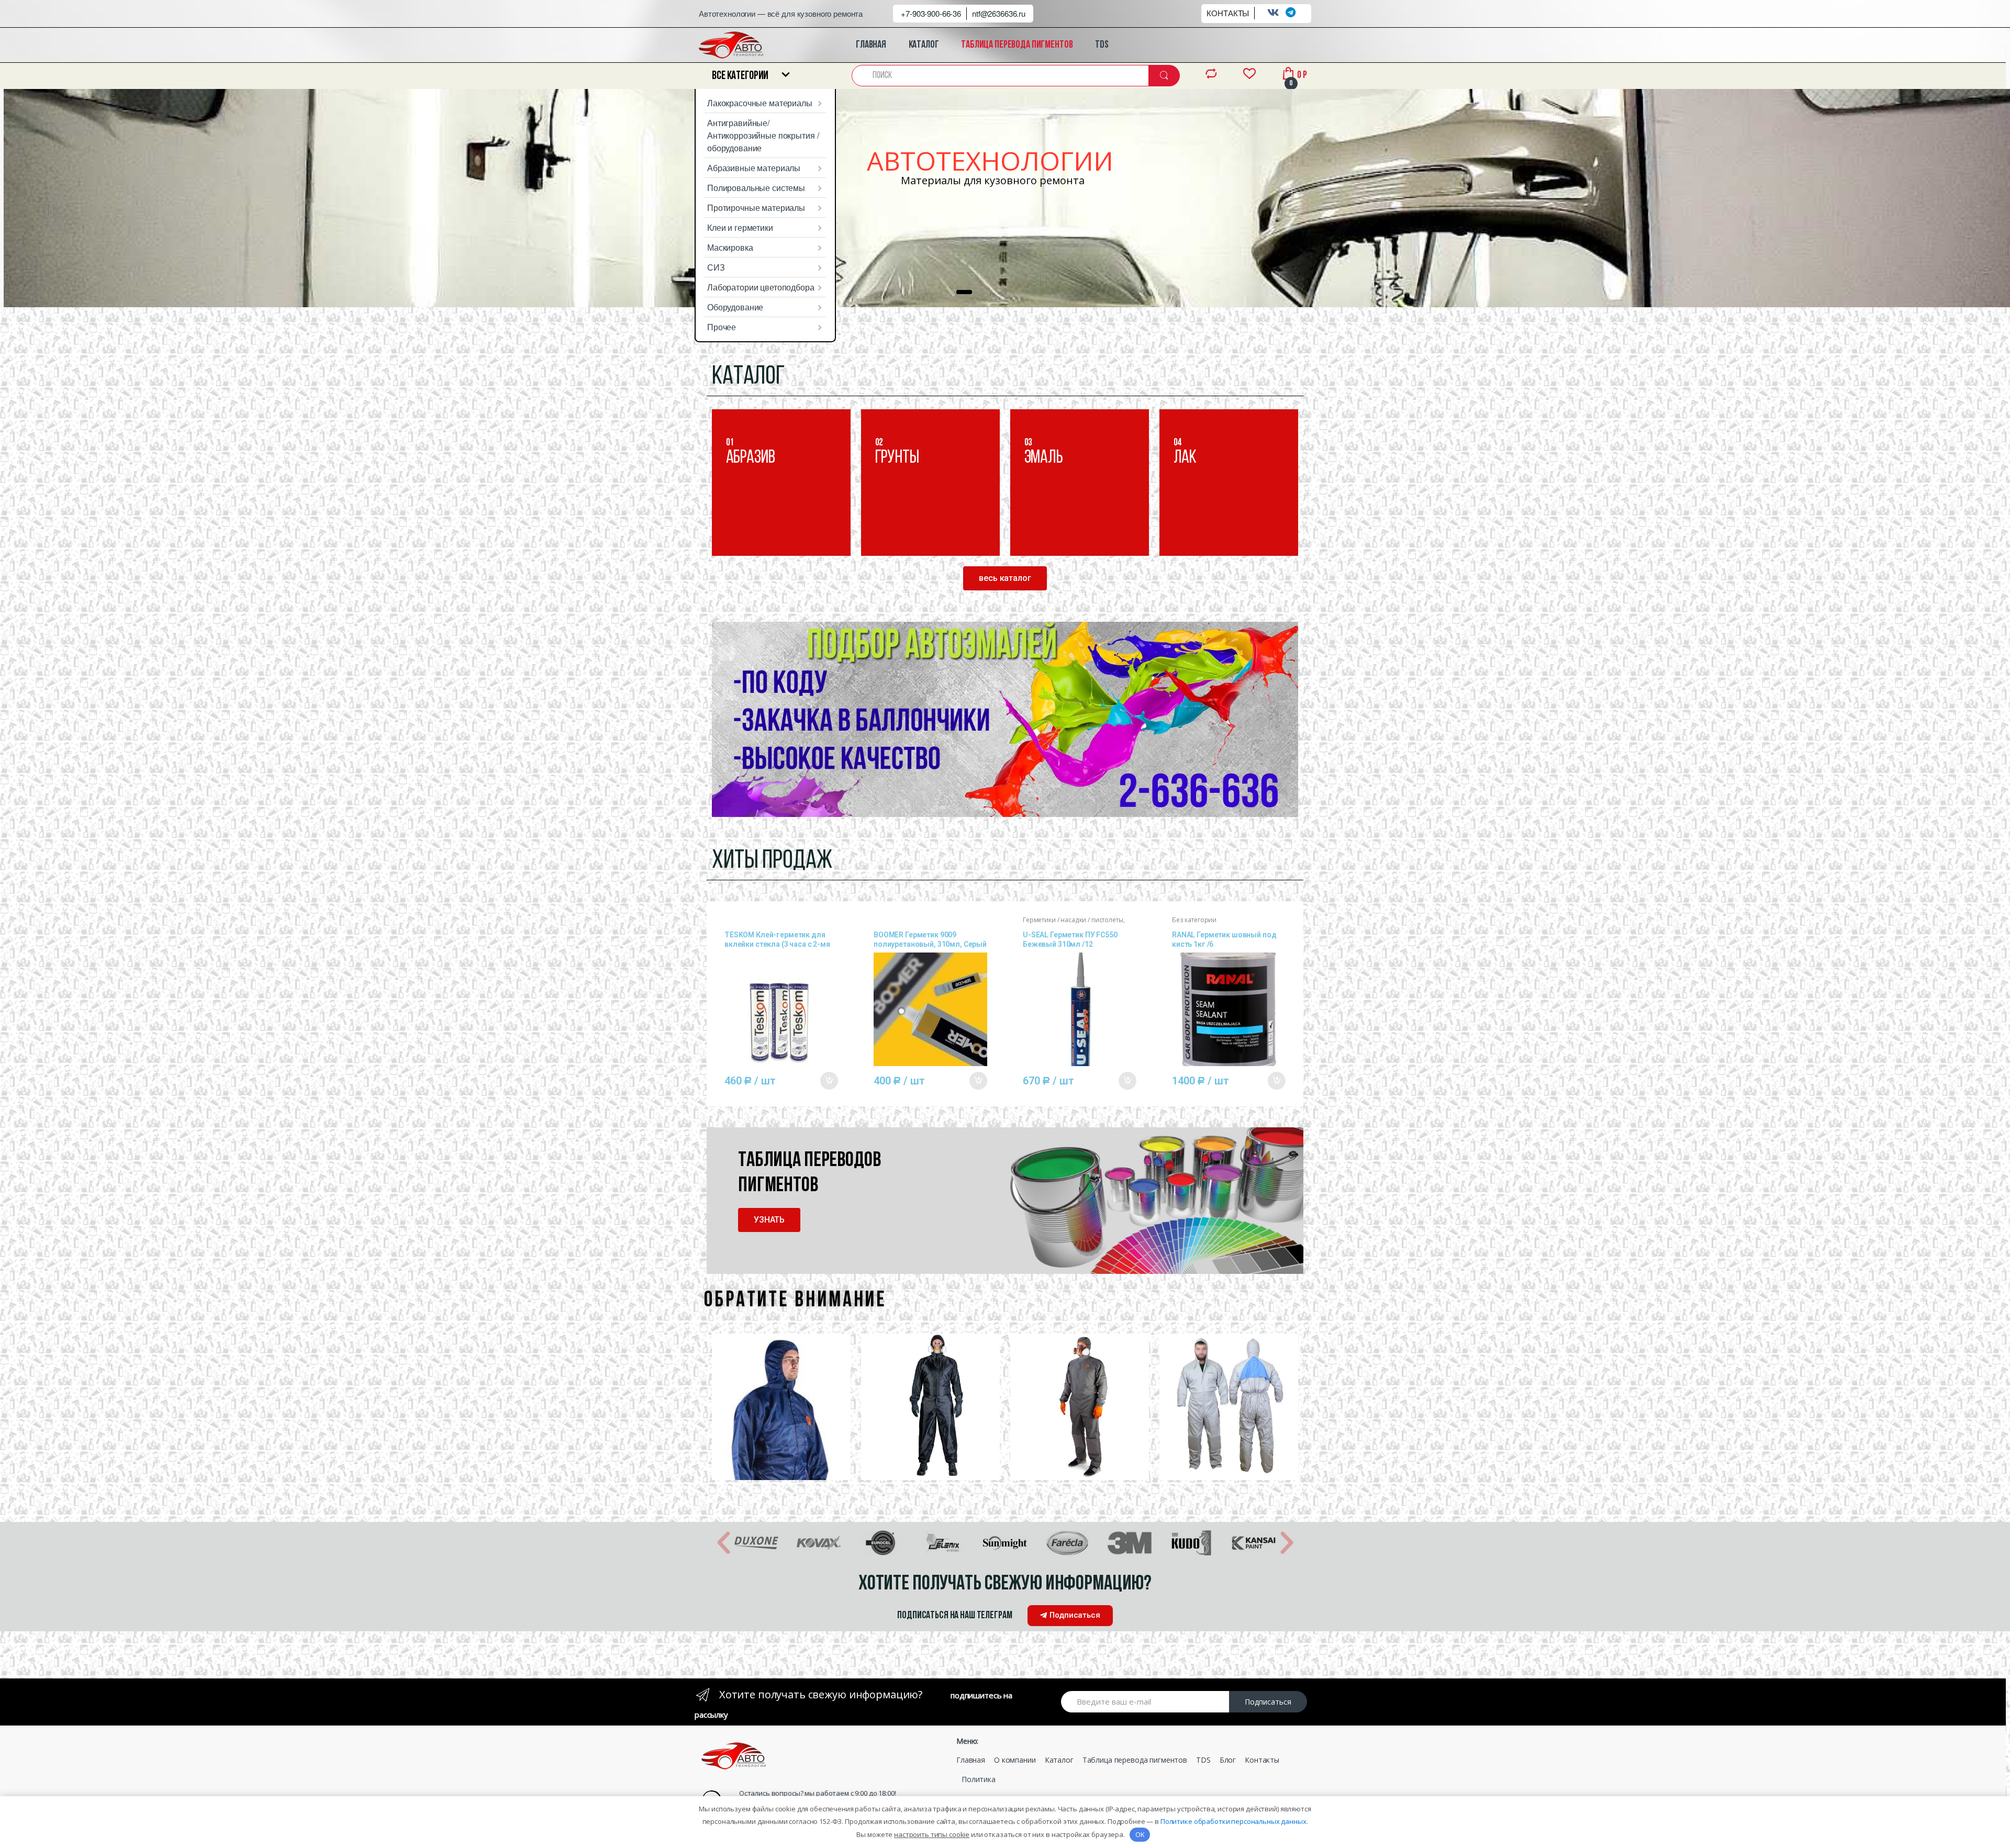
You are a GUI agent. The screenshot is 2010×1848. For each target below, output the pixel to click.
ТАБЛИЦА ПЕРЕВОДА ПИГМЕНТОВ (1017, 45)
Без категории (1194, 920)
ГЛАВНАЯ (871, 45)
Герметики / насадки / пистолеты (1073, 920)
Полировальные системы (756, 188)
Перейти (762, 525)
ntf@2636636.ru (999, 13)
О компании (1015, 1760)
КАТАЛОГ (924, 45)
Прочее (722, 327)
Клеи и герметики (740, 227)
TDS (1102, 45)
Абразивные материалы (754, 168)
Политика (979, 1779)
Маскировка (730, 247)
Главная (971, 1760)
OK (1140, 1834)
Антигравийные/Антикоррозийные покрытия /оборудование (763, 135)
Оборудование (735, 307)
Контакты (1262, 1760)
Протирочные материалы (756, 208)
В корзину (829, 1081)
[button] (1005, 578)
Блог (1228, 1760)
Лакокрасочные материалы (760, 103)
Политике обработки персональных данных (1233, 1821)
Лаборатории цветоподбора (761, 287)
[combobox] (1001, 76)
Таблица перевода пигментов (1135, 1760)
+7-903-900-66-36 (931, 13)
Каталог (1059, 1760)
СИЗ (716, 267)
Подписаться (1268, 1702)
